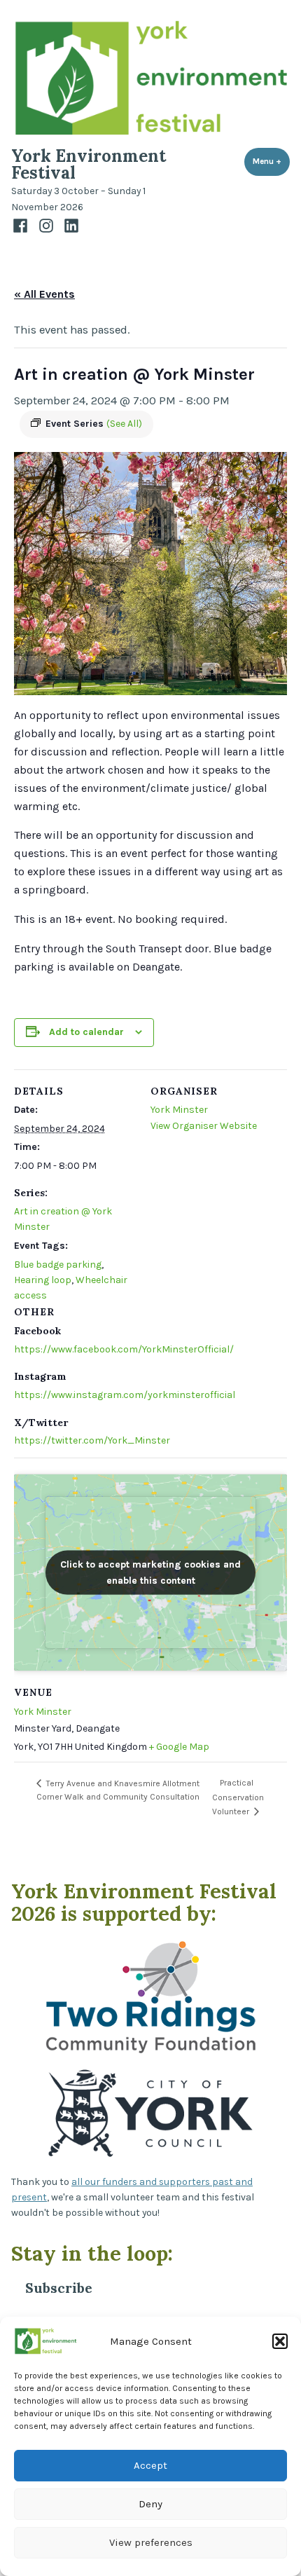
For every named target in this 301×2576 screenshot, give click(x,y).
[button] (280, 2341)
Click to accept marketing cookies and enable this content (150, 1573)
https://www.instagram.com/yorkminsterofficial (125, 1395)
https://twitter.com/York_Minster (92, 1440)
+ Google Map (179, 1747)
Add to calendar (86, 1032)
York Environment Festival (89, 164)
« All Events (44, 294)
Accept (150, 2465)
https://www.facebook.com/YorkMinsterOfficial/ (124, 1349)
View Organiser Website (204, 1126)
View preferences (151, 2542)
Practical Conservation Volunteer (238, 1797)
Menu (271, 161)
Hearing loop (43, 1280)
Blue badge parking (58, 1265)
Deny (150, 2504)
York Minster (179, 1110)
